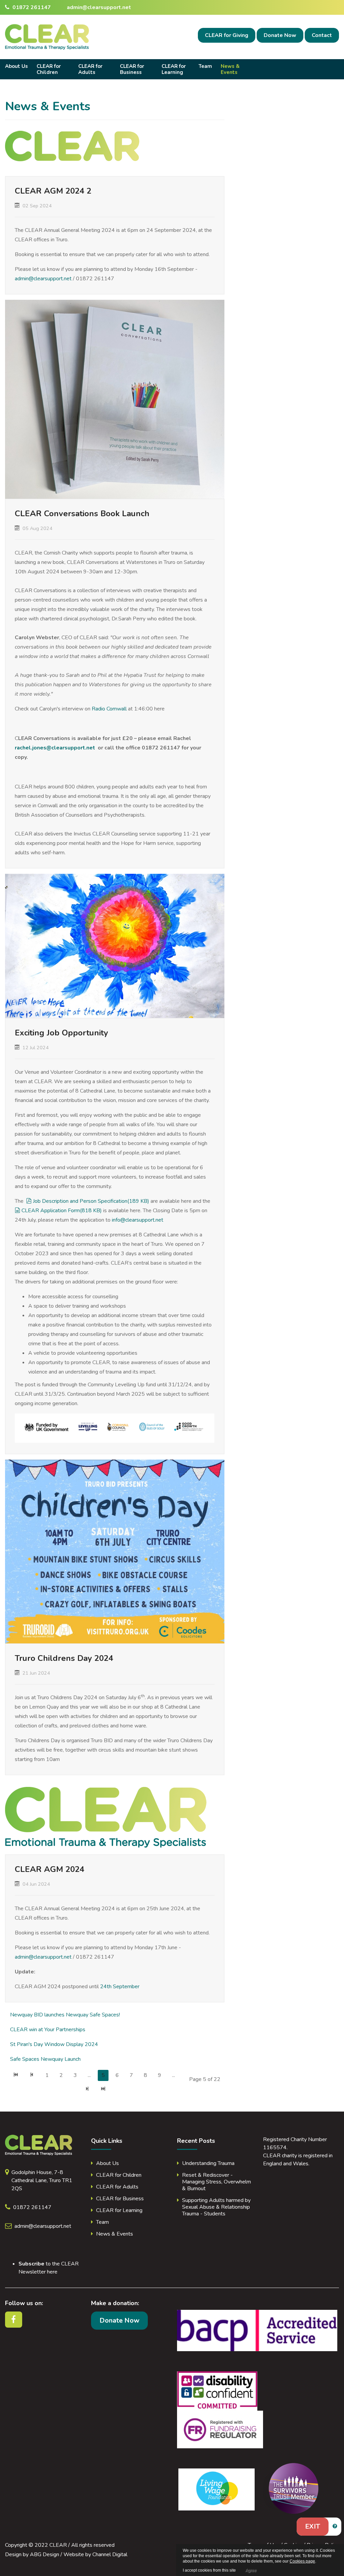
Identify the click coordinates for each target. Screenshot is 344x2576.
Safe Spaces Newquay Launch (45, 2059)
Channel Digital (110, 2554)
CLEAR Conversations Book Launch (82, 514)
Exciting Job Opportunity (61, 1033)
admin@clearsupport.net (99, 7)
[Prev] (32, 2075)
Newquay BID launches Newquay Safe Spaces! (65, 2015)
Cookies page (302, 2561)
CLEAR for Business (132, 69)
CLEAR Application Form (61, 1211)
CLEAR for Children (49, 69)
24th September (120, 1987)
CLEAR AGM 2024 (50, 1869)
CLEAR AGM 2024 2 (53, 191)
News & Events (230, 69)
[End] (103, 2090)
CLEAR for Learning (174, 69)
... (89, 2075)
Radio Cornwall (109, 709)
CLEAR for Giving (227, 35)
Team (205, 66)
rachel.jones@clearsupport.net (55, 748)
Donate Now (280, 35)
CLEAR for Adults (90, 69)
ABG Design (45, 2554)
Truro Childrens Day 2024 (64, 1658)
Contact (322, 35)
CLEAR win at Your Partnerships (48, 2030)
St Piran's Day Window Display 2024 (54, 2044)
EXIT (313, 2526)
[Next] (87, 2090)
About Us (16, 66)
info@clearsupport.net (138, 1220)
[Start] (16, 2075)
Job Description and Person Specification (91, 1201)
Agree (251, 2570)
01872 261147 (31, 7)
